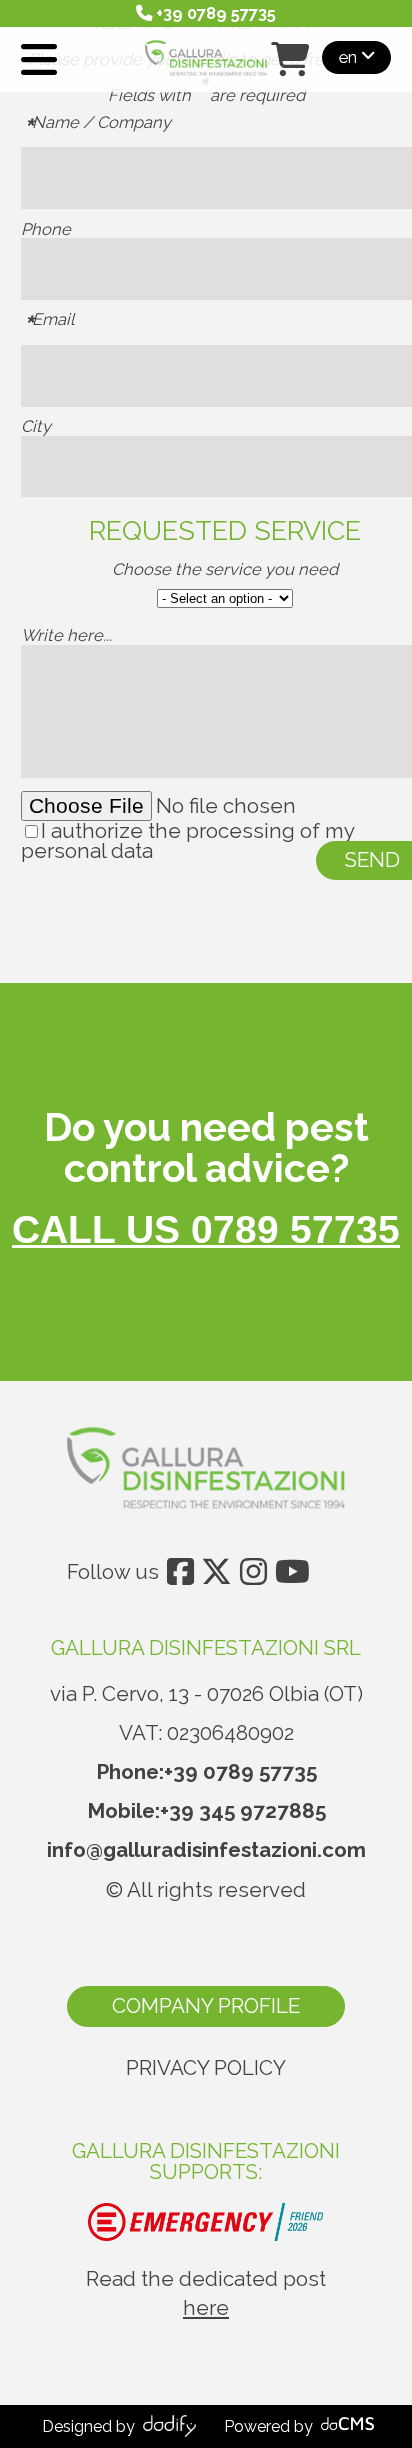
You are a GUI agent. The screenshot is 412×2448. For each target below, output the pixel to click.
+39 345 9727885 (243, 1811)
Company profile (206, 2006)
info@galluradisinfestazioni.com (206, 1850)
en (350, 56)
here (206, 2308)
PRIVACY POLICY (206, 2068)
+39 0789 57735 (240, 1772)
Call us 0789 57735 (206, 1229)
